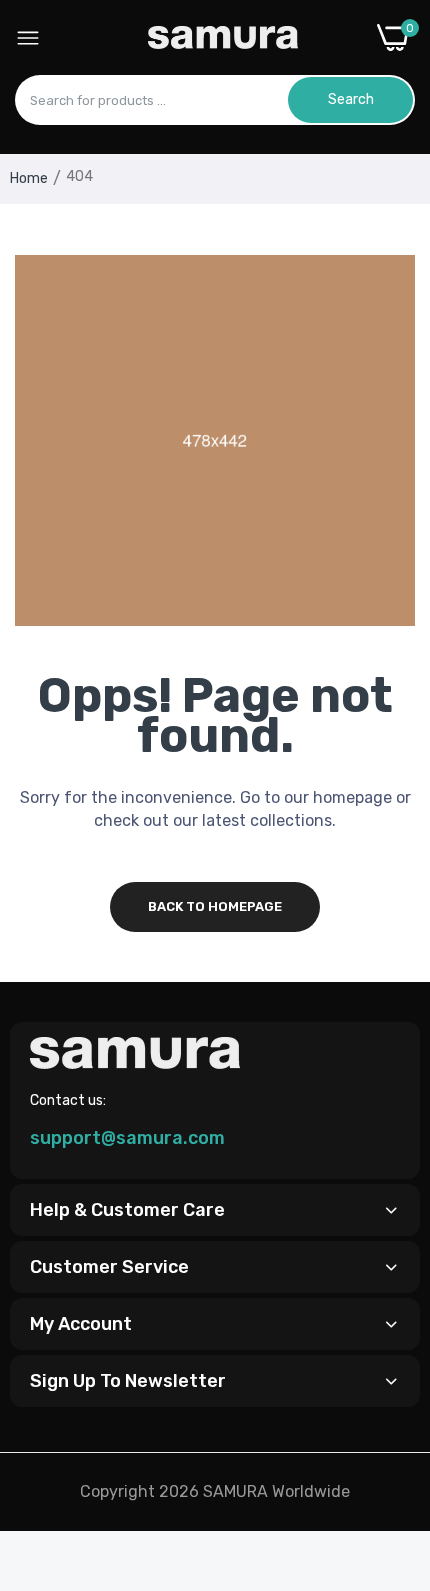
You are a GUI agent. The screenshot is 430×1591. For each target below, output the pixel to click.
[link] (390, 1426)
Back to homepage (215, 906)
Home (29, 178)
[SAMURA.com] (223, 37)
